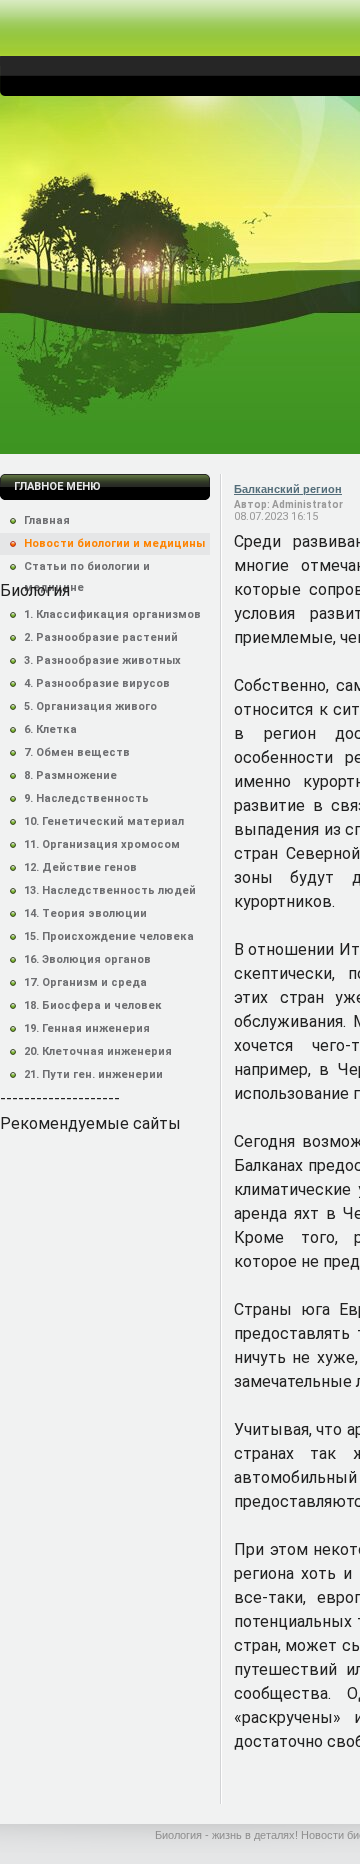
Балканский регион (288, 489)
